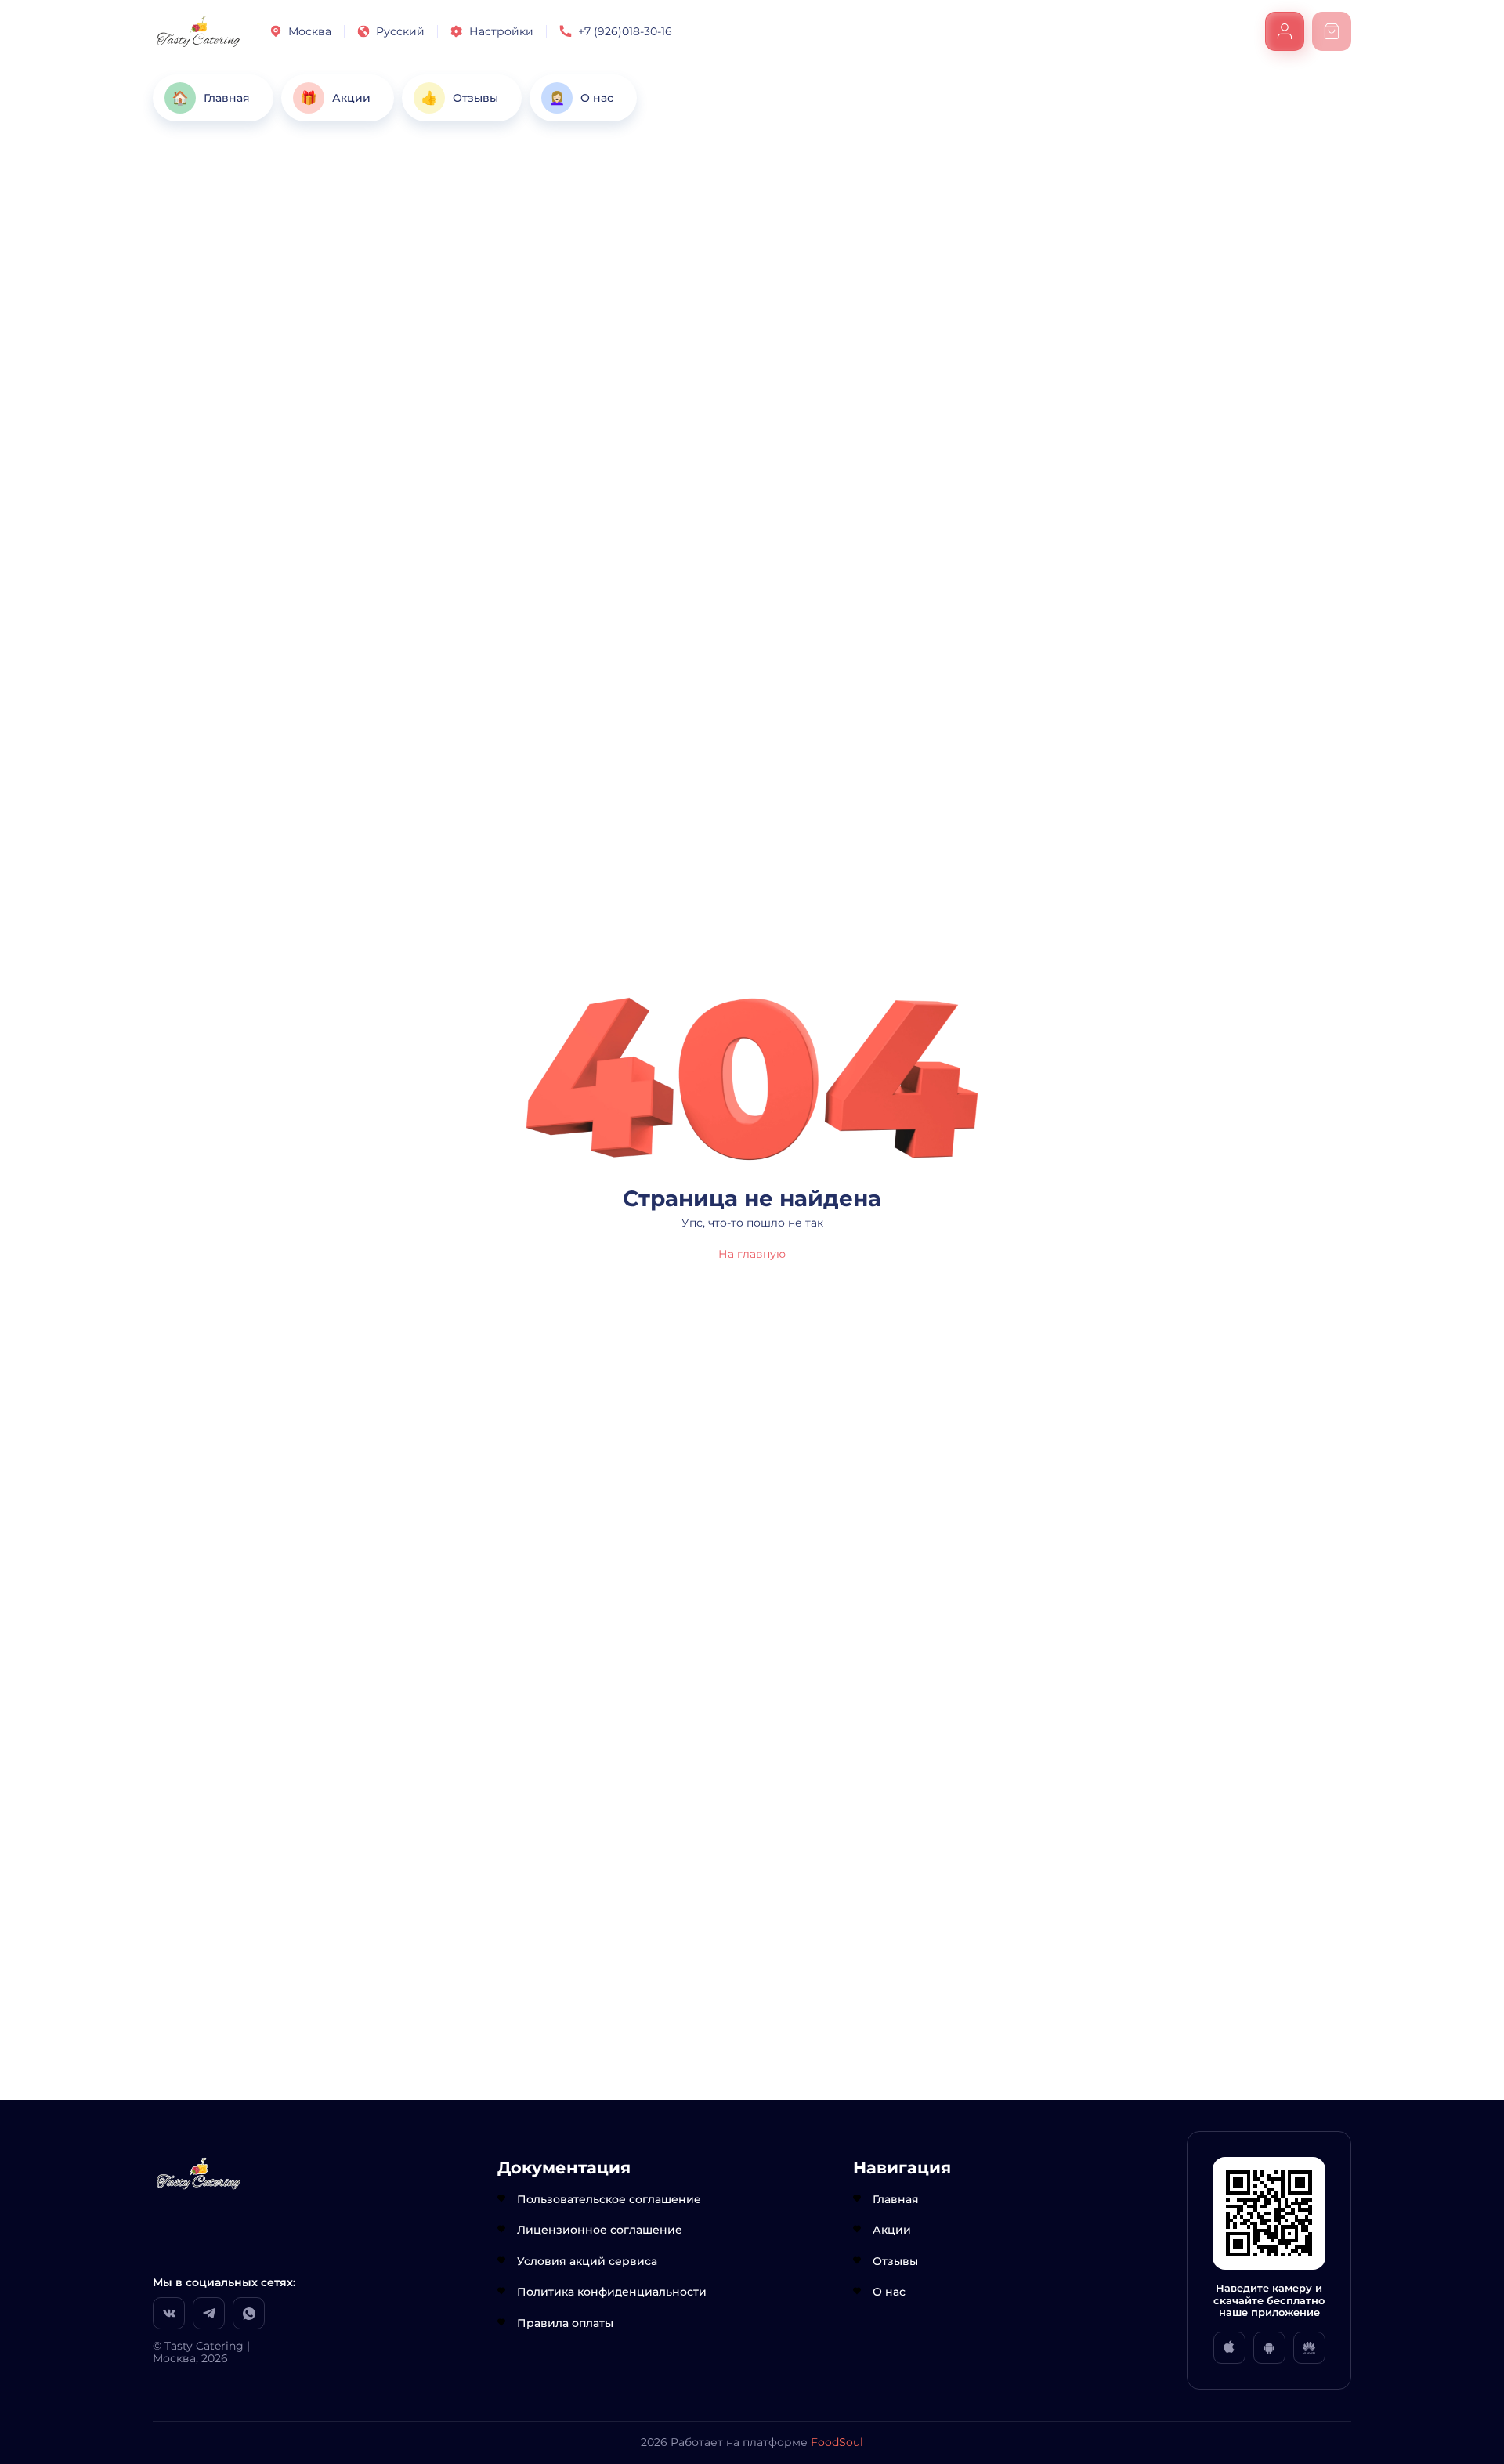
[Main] (199, 31)
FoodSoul (837, 2442)
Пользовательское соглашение (609, 2199)
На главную (752, 1254)
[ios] (1229, 2348)
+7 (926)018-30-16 (625, 31)
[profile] (1285, 31)
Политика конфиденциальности (612, 2292)
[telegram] (209, 2313)
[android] (1269, 2348)
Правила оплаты (565, 2323)
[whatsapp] (249, 2313)
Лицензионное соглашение (600, 2230)
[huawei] (1309, 2348)
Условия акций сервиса (587, 2261)
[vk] (169, 2313)
